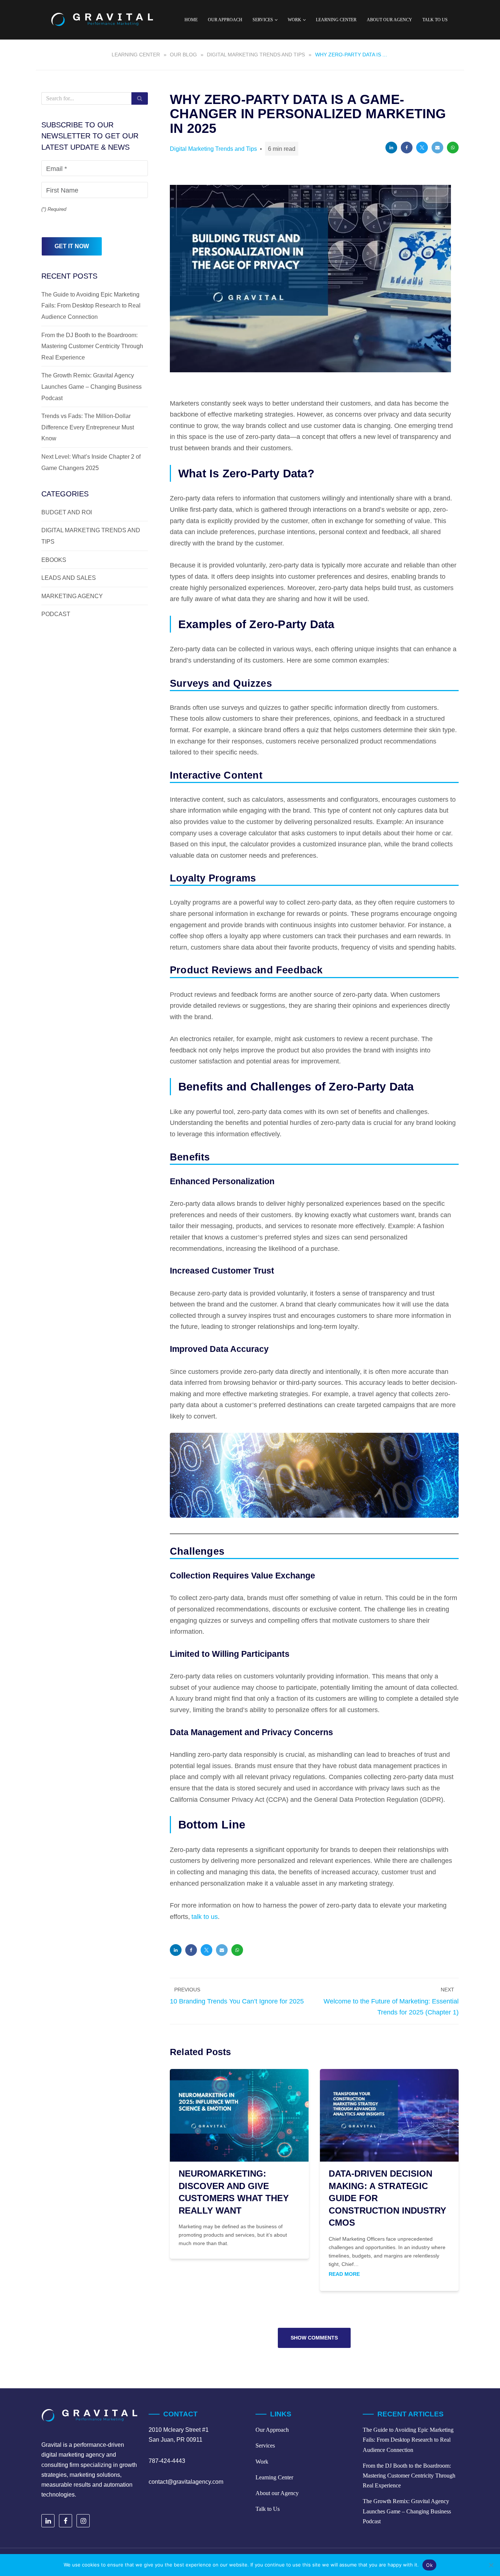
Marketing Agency (72, 596)
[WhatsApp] (453, 148)
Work (262, 2461)
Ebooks (54, 560)
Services (265, 2445)
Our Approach (225, 20)
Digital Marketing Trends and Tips (213, 149)
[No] (491, 2565)
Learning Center (336, 20)
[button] (276, 20)
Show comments (314, 2338)
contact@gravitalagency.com (186, 2482)
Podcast (56, 614)
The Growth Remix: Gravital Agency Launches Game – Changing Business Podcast (92, 387)
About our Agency (389, 20)
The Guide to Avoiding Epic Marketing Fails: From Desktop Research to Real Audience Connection (91, 306)
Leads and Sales (69, 578)
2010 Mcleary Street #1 (179, 2430)
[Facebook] (407, 148)
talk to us (205, 1917)
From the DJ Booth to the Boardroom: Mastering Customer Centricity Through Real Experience (92, 346)
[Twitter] (422, 148)
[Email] (437, 148)
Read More (344, 2275)
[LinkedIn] (391, 148)
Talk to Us (435, 20)
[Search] (140, 98)
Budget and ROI (67, 512)
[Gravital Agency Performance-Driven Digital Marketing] (102, 20)
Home (191, 20)
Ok (429, 2565)
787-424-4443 (167, 2461)
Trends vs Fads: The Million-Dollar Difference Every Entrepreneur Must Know (88, 427)
